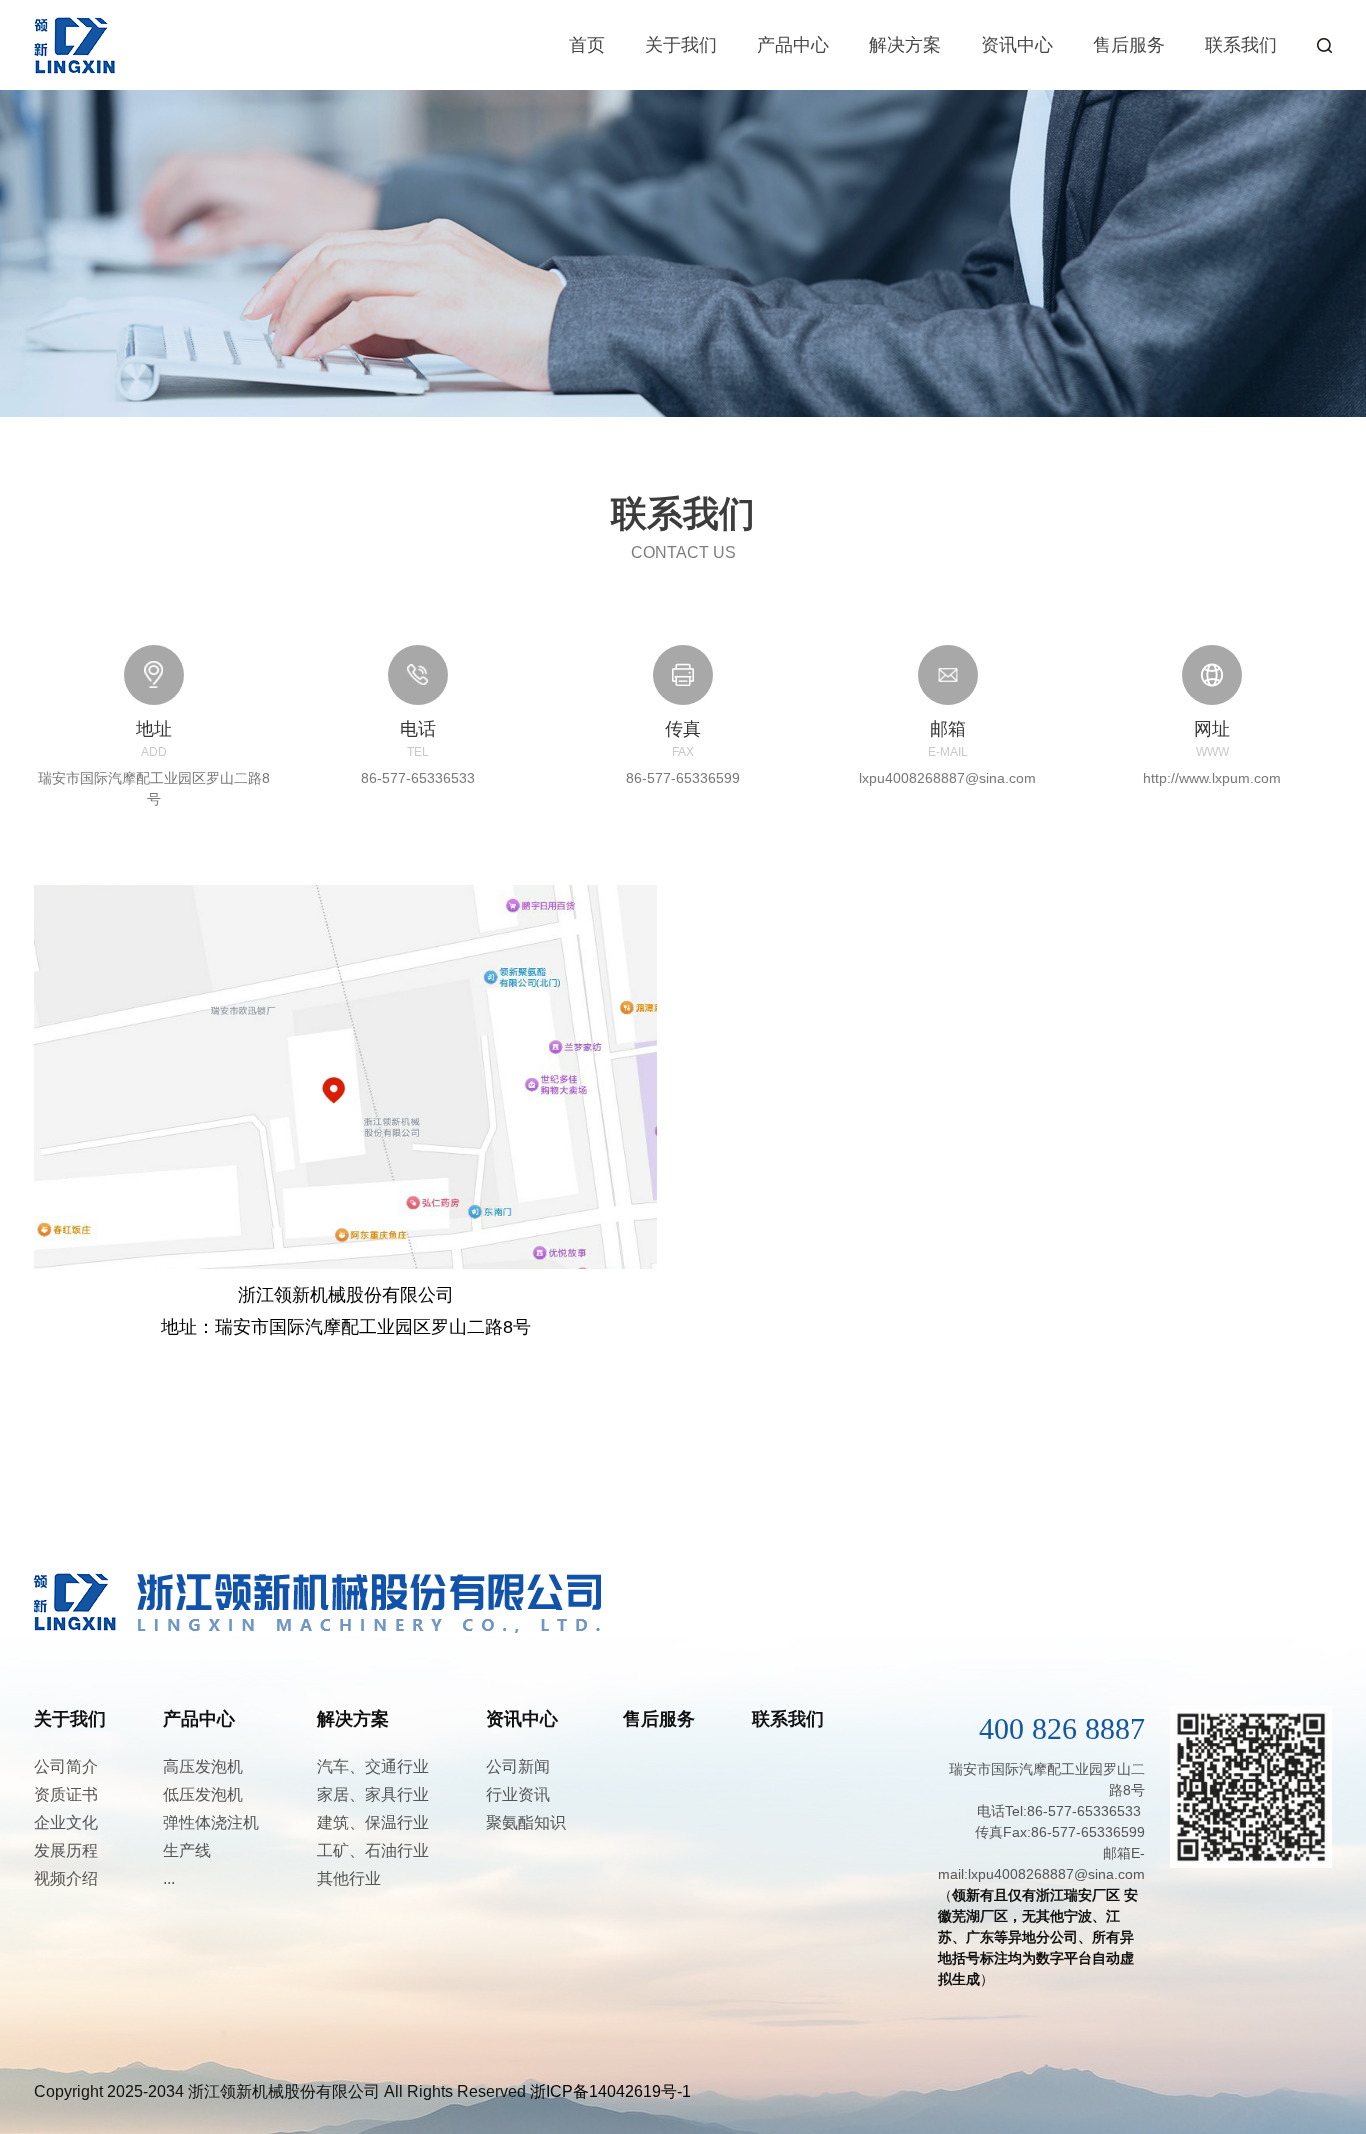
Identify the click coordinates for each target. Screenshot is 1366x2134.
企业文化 (66, 1822)
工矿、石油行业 (373, 1850)
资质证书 (66, 1794)
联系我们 (1241, 45)
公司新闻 (518, 1766)
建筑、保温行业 (373, 1822)
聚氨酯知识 (526, 1822)
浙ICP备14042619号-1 (610, 2091)
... (169, 1878)
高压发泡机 (203, 1766)
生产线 (187, 1850)
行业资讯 (518, 1794)
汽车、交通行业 (373, 1766)
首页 (587, 45)
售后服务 (1129, 45)
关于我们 (681, 45)
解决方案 (905, 45)
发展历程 (66, 1850)
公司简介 (66, 1766)
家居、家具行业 (373, 1794)
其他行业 (349, 1878)
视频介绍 (66, 1878)
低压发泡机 (203, 1794)
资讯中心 (1017, 45)
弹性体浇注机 (211, 1822)
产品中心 (793, 45)
